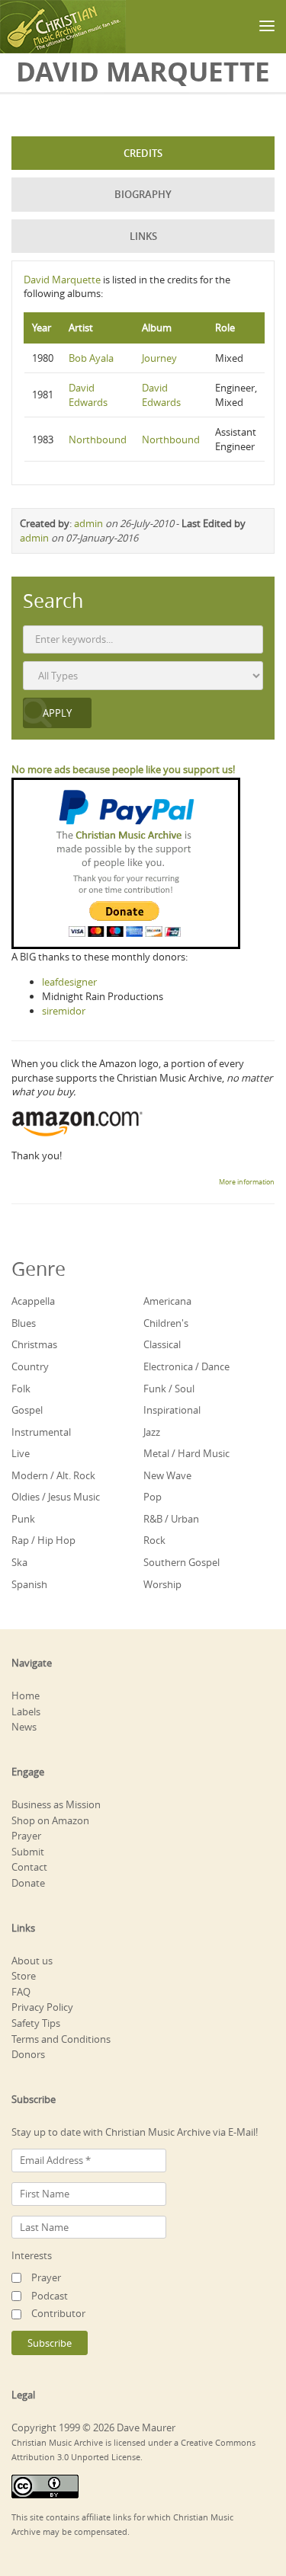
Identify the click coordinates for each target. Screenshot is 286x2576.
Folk (21, 1389)
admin (88, 523)
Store (24, 1976)
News (24, 1727)
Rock (154, 1540)
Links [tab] (143, 236)
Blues (24, 1323)
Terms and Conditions (61, 2039)
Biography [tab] (143, 194)
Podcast (50, 2296)
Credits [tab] (143, 153)
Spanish (29, 1584)
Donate (28, 1883)
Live (21, 1453)
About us (32, 1961)
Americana (167, 1301)
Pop (153, 1497)
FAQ (21, 1992)
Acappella (33, 1301)
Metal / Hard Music (186, 1453)
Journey (159, 358)
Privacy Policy (42, 2007)
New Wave (167, 1475)
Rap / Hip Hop (43, 1540)
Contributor (58, 2313)
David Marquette (62, 280)
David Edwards (88, 395)
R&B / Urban (171, 1519)
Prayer (26, 1836)
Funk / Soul (169, 1389)
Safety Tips (36, 2023)
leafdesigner (69, 982)
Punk (23, 1519)
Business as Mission (56, 1804)
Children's (166, 1323)
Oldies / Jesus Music (56, 1497)
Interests (32, 2255)
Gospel (27, 1410)
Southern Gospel (182, 1562)
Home (26, 1695)
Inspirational (172, 1410)
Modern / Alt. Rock (53, 1475)
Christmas (34, 1344)
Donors (28, 2054)
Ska (19, 1562)
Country (30, 1366)
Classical (162, 1344)
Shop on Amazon (50, 1820)
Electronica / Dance (186, 1366)
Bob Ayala (91, 358)
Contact (29, 1867)
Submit (28, 1852)
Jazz (152, 1432)
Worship (162, 1584)
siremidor (64, 1011)
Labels (26, 1711)
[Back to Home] (63, 27)
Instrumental (41, 1432)
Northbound (98, 439)
